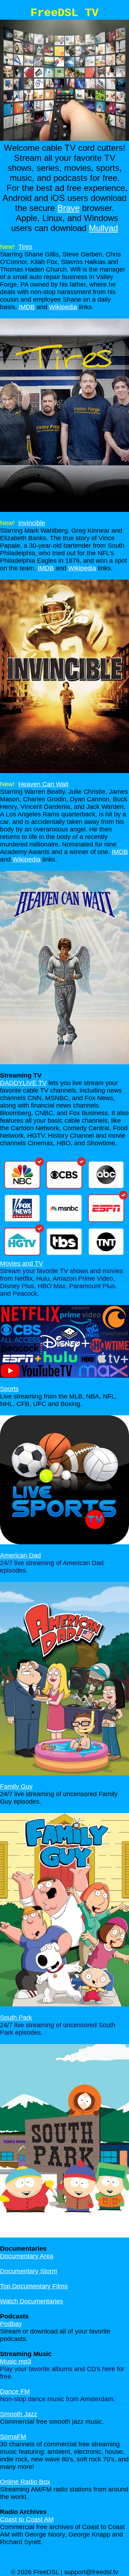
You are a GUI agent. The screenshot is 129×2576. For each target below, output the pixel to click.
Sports (9, 1389)
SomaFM (13, 2437)
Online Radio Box (25, 2482)
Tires (25, 247)
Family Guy (16, 1786)
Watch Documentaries (32, 2301)
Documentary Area (27, 2256)
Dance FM (15, 2392)
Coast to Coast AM (27, 2519)
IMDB (27, 307)
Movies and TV (21, 1263)
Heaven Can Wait (43, 784)
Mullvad (103, 228)
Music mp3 (16, 2361)
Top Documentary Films (34, 2286)
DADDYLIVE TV (23, 1083)
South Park (16, 2018)
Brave (68, 208)
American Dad (20, 1555)
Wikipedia (63, 307)
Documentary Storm (29, 2271)
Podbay (11, 2324)
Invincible (32, 523)
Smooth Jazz (19, 2414)
